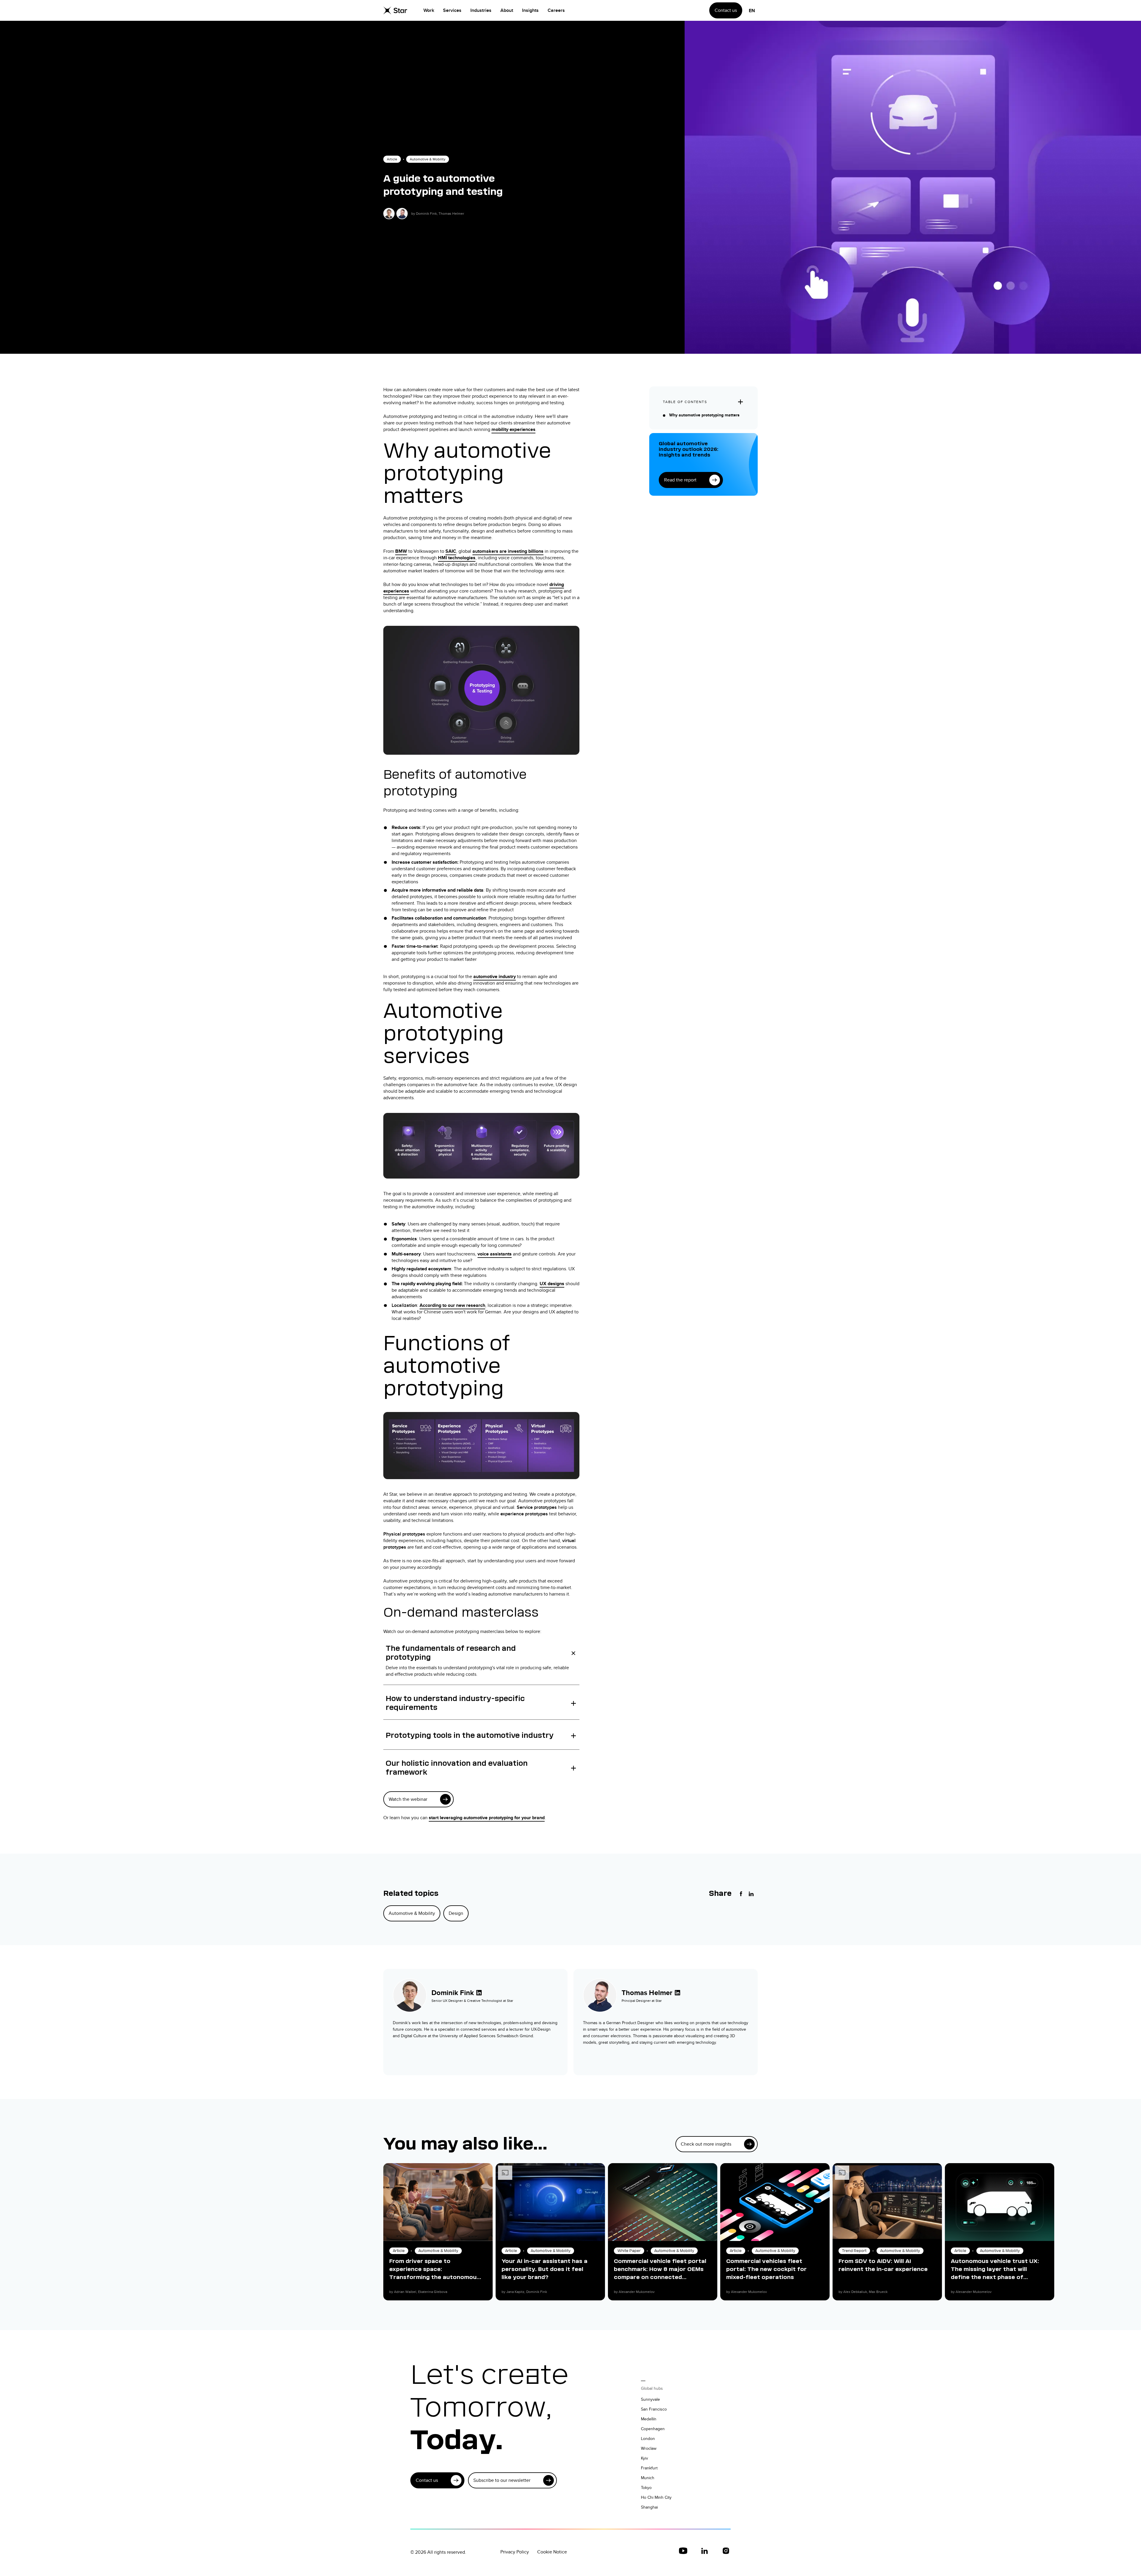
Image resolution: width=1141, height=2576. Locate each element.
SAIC (451, 551)
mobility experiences (513, 429)
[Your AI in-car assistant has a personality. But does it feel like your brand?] (550, 2202)
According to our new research (452, 1305)
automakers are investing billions (508, 551)
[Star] (395, 10)
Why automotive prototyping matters (704, 415)
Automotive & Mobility (428, 159)
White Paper (629, 2251)
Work (429, 10)
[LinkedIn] (751, 1894)
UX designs (552, 1284)
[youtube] (683, 2551)
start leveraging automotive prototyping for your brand (487, 1818)
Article (392, 159)
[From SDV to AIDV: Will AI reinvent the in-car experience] (887, 2202)
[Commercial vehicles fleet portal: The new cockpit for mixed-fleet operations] (775, 2202)
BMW (401, 551)
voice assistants (495, 1254)
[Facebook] (741, 1894)
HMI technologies (457, 558)
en (752, 11)
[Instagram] (726, 2551)
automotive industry (495, 976)
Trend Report (854, 2251)
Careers (556, 10)
